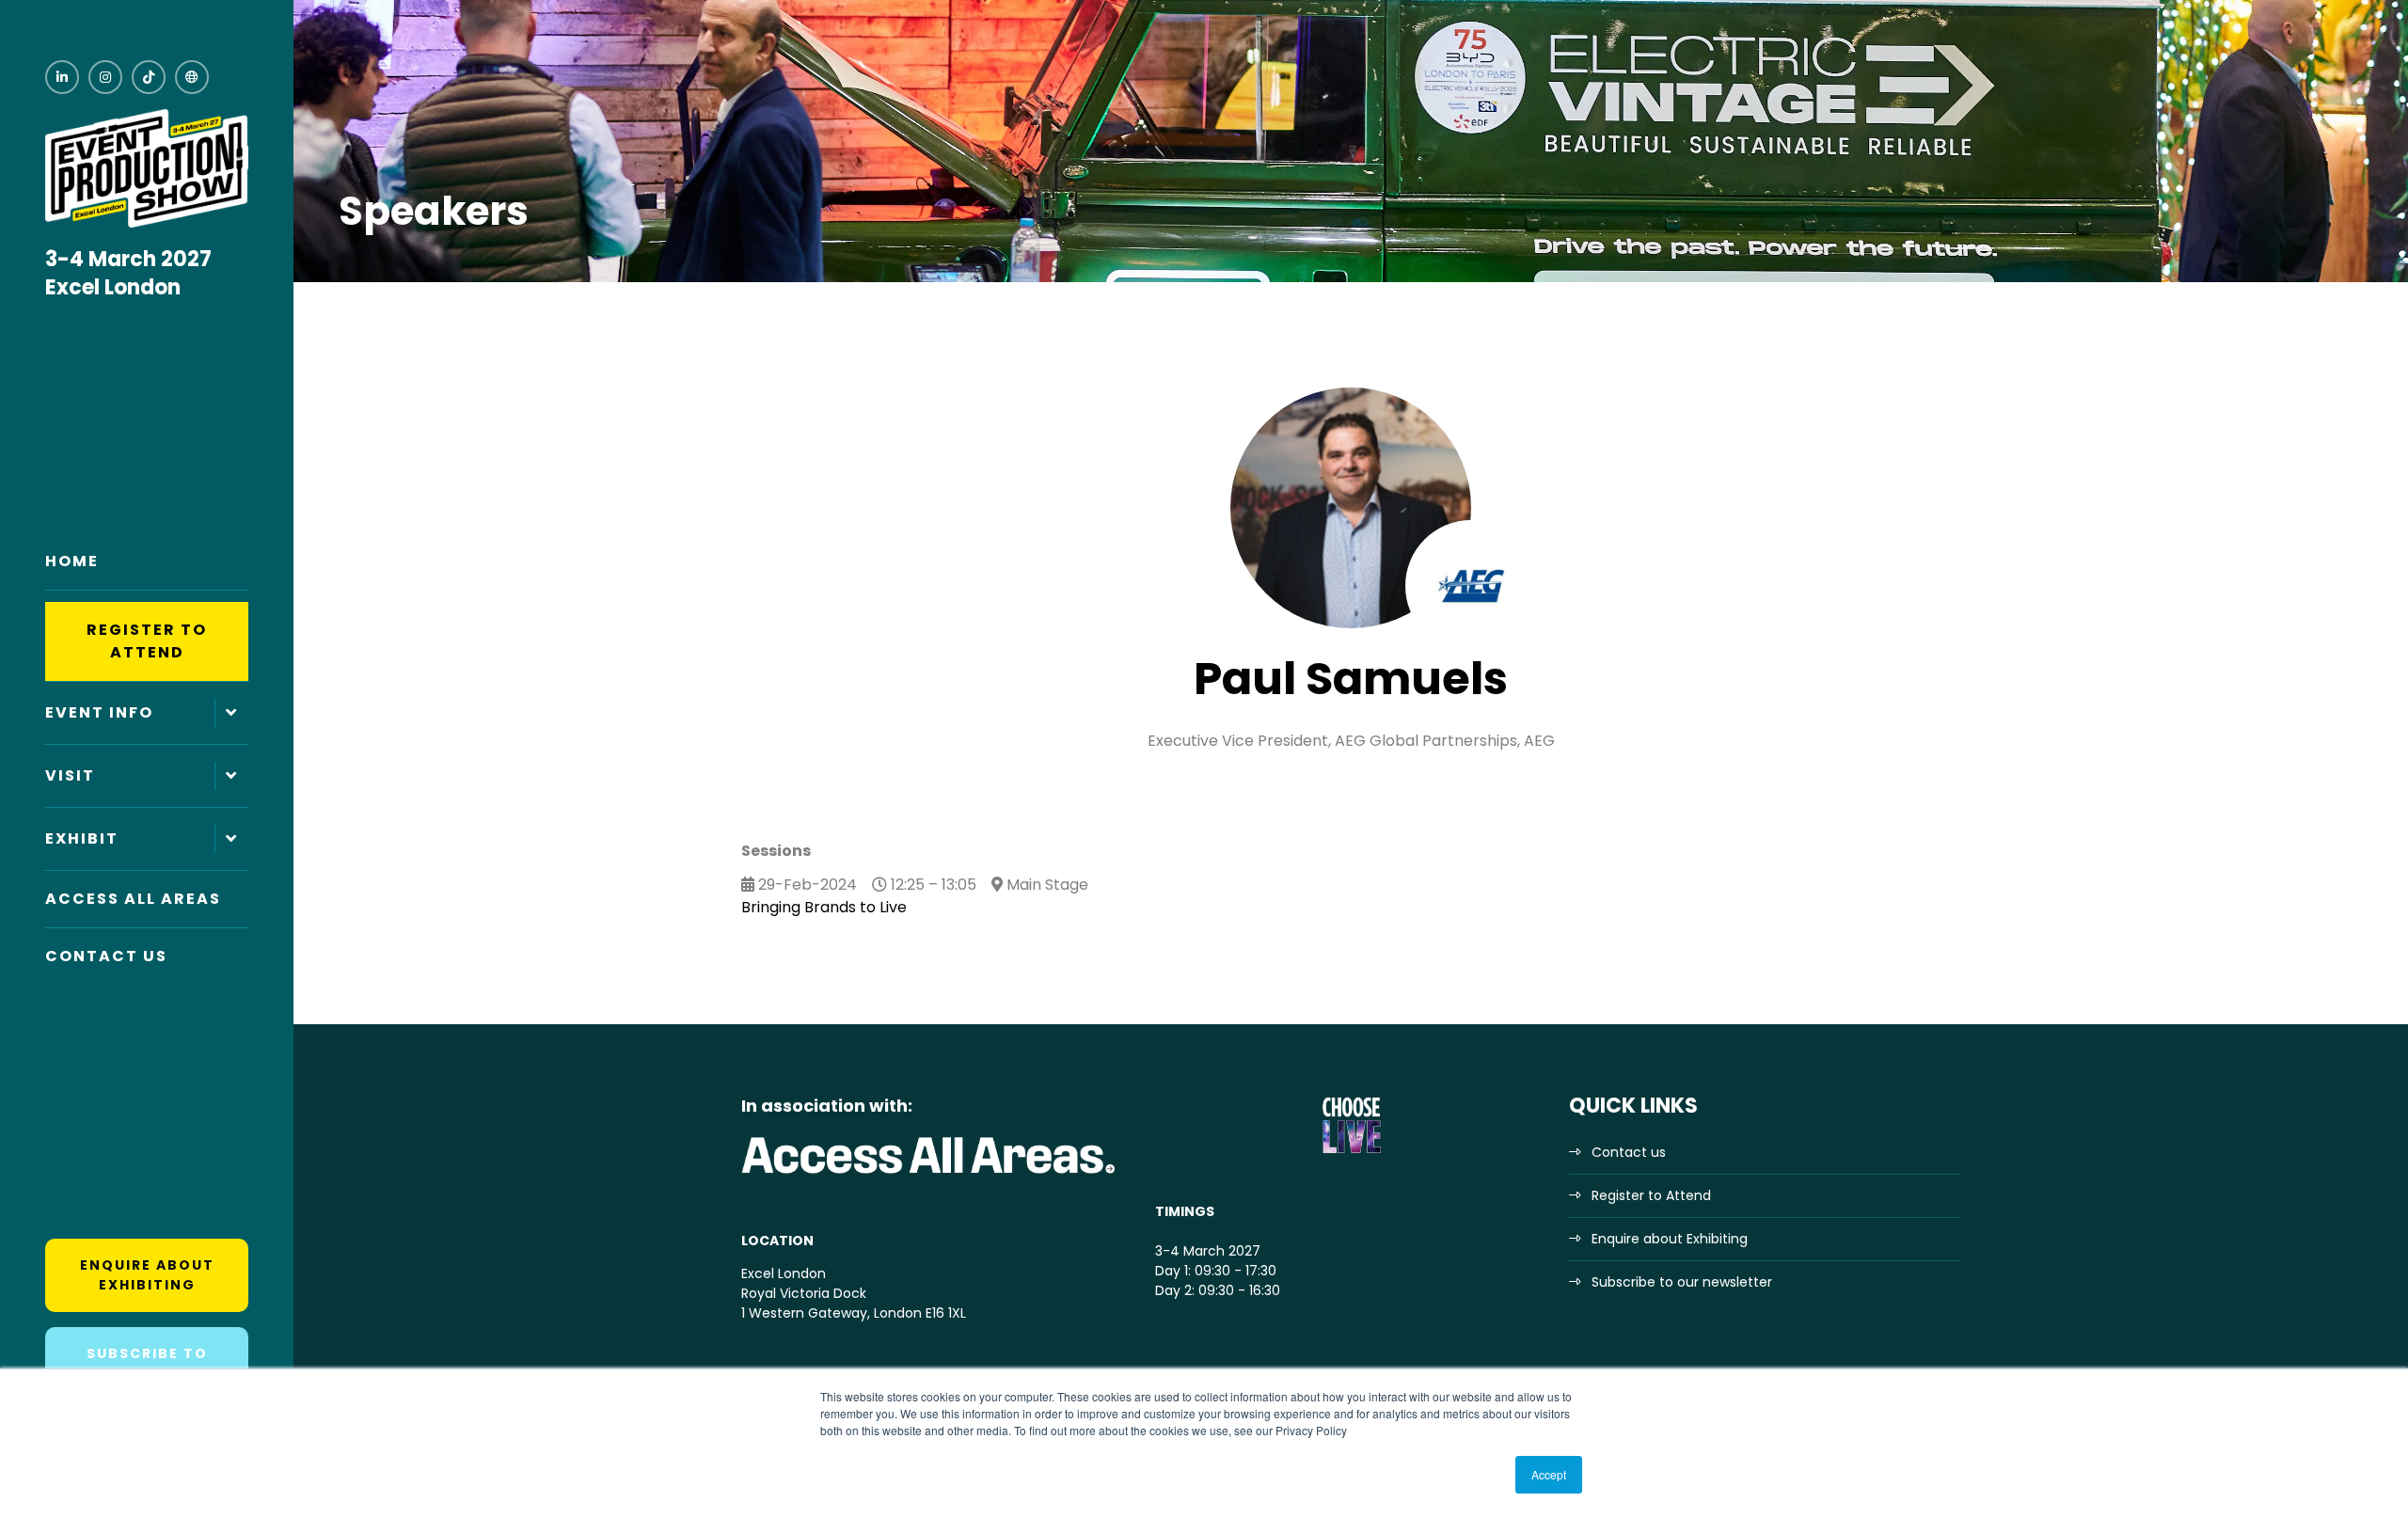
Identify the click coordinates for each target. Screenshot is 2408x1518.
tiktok (149, 77)
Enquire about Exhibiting (147, 1275)
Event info (99, 712)
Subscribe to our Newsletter (147, 1363)
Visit (70, 775)
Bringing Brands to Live (824, 907)
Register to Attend (147, 641)
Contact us (1629, 1152)
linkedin (62, 77)
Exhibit (82, 838)
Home (72, 561)
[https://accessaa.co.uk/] (929, 1175)
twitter (192, 77)
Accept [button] (1549, 1474)
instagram (105, 77)
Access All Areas (133, 899)
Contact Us (106, 956)
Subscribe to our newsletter (1682, 1282)
